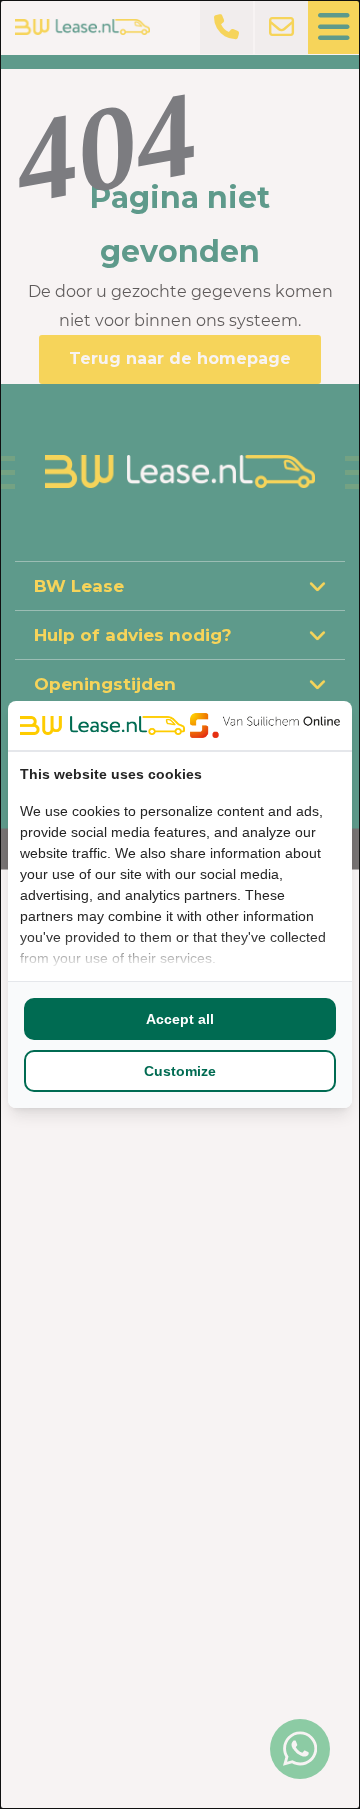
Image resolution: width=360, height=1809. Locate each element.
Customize (180, 1071)
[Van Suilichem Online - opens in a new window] (265, 725)
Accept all (180, 1019)
